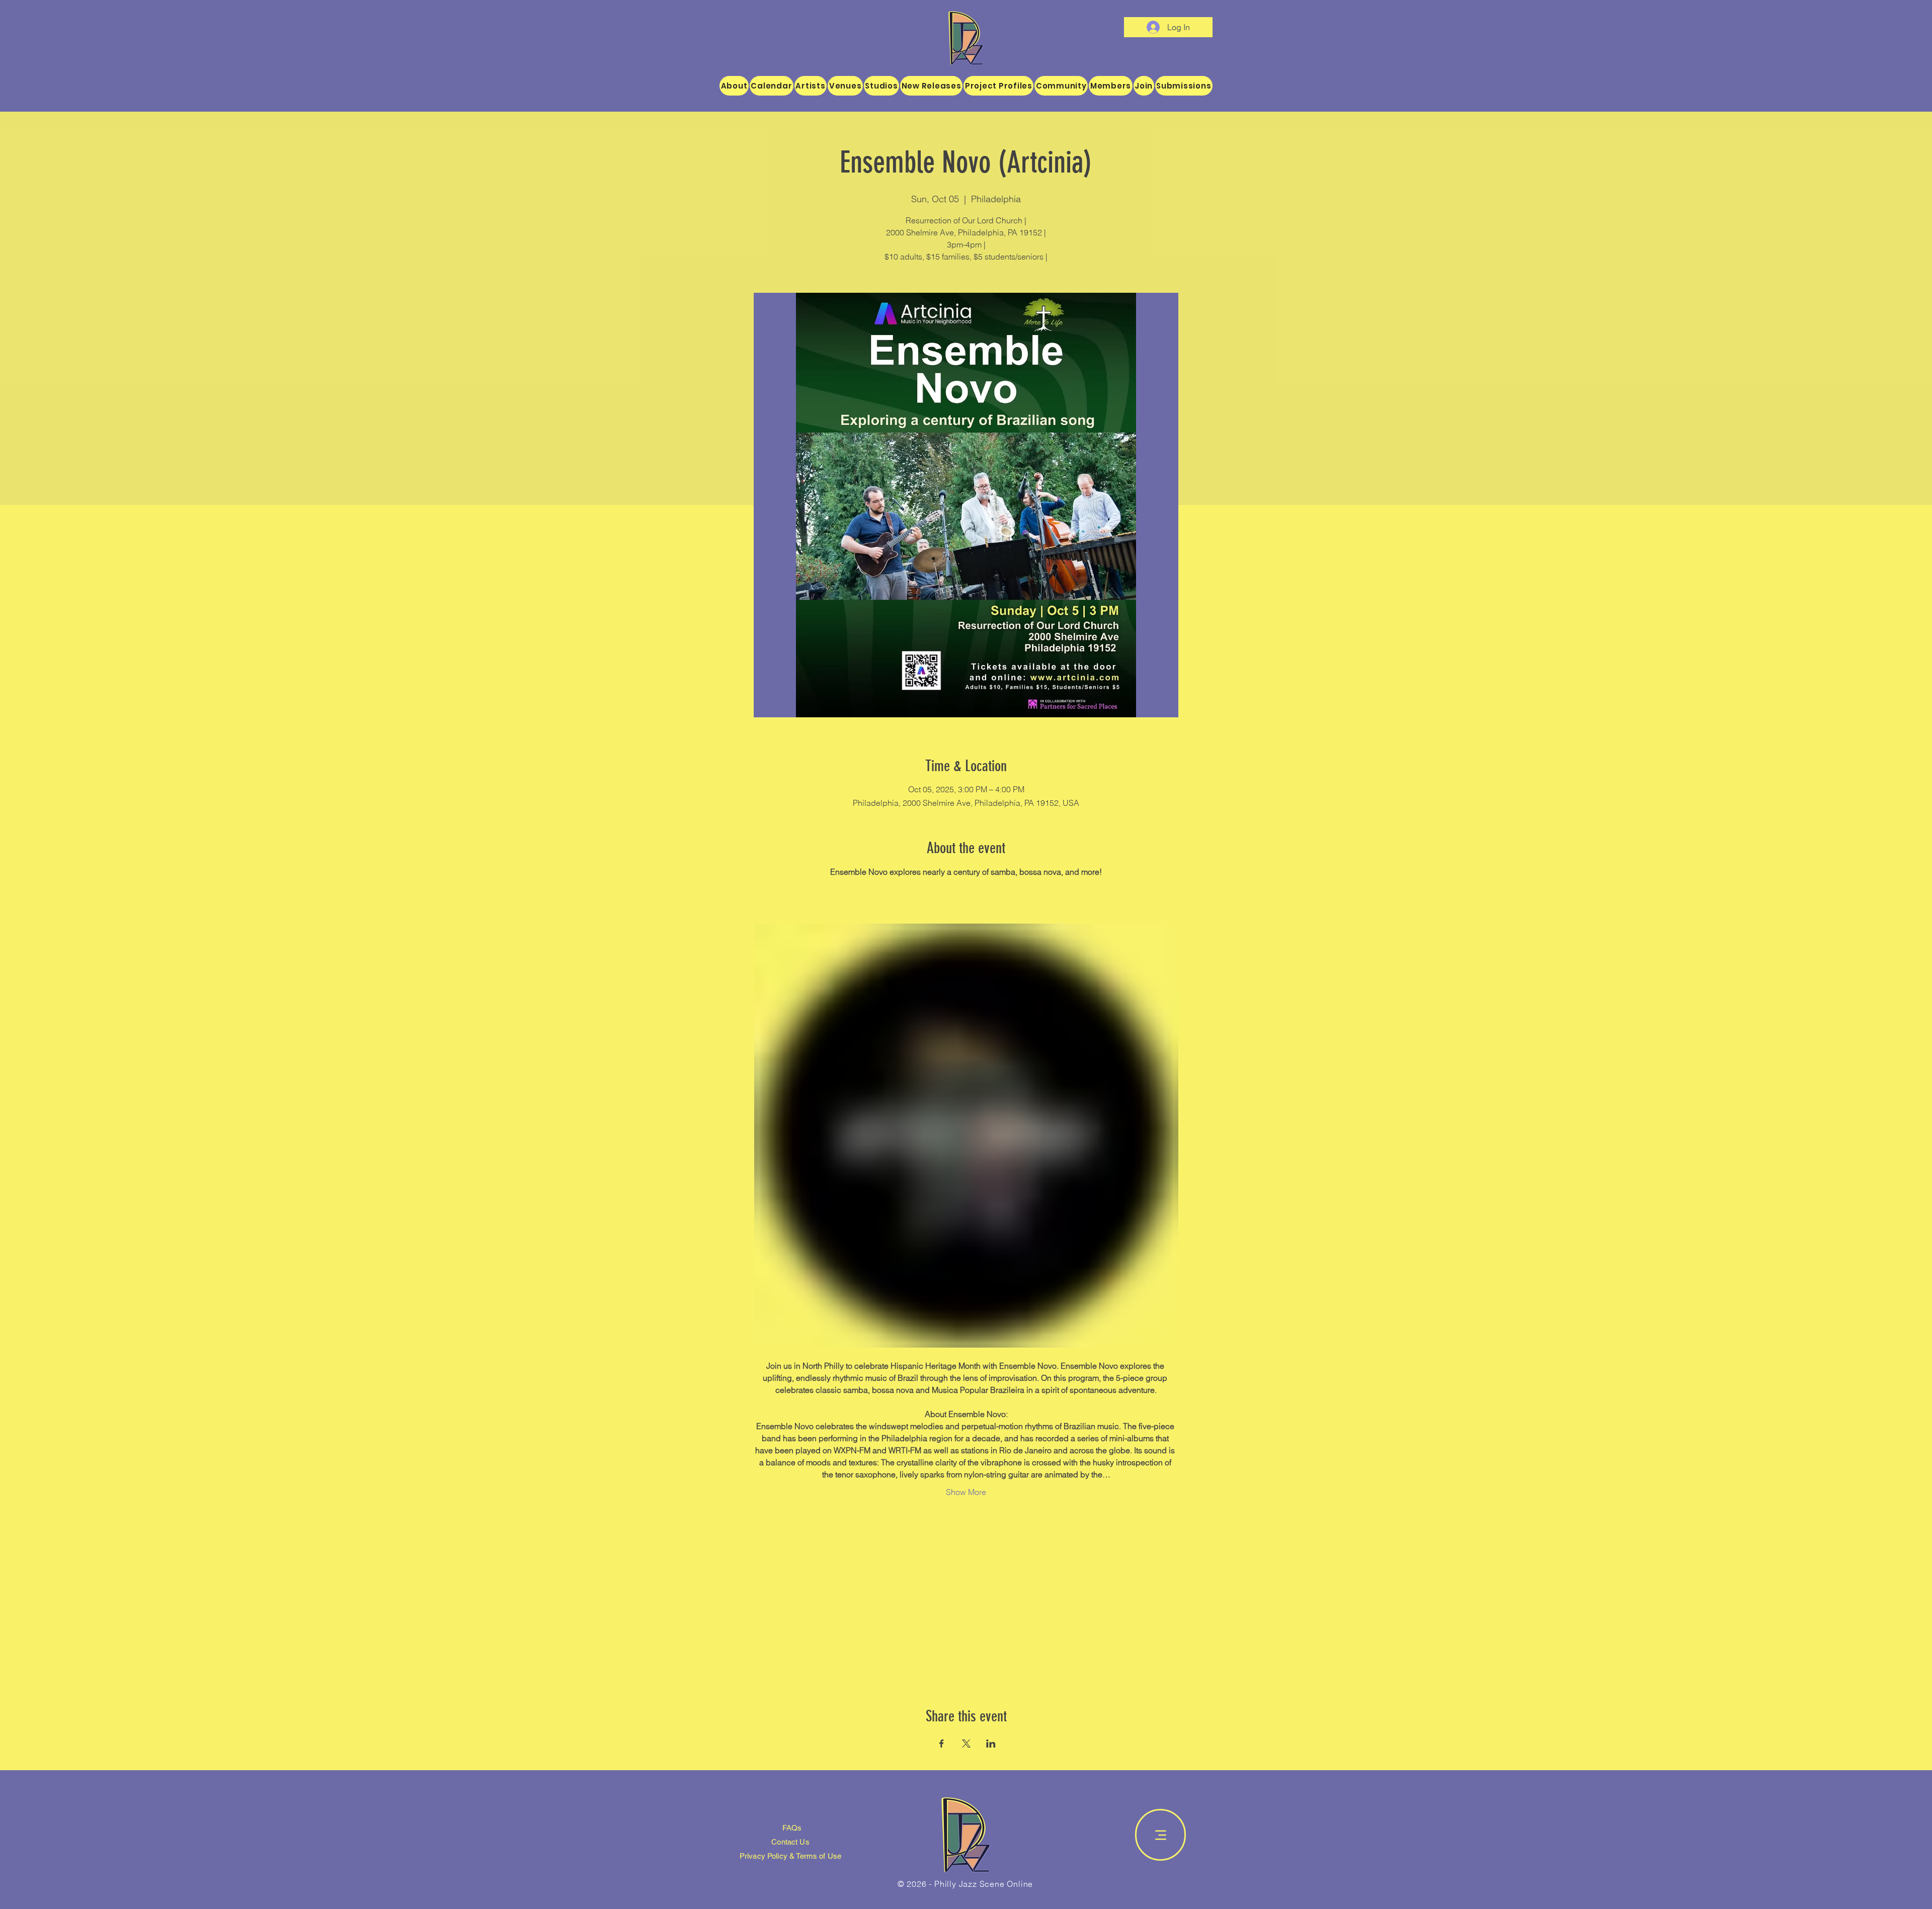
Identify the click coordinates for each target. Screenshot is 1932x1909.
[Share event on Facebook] (942, 1744)
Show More (966, 1492)
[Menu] (1160, 1835)
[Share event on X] (966, 1744)
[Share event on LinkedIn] (991, 1744)
